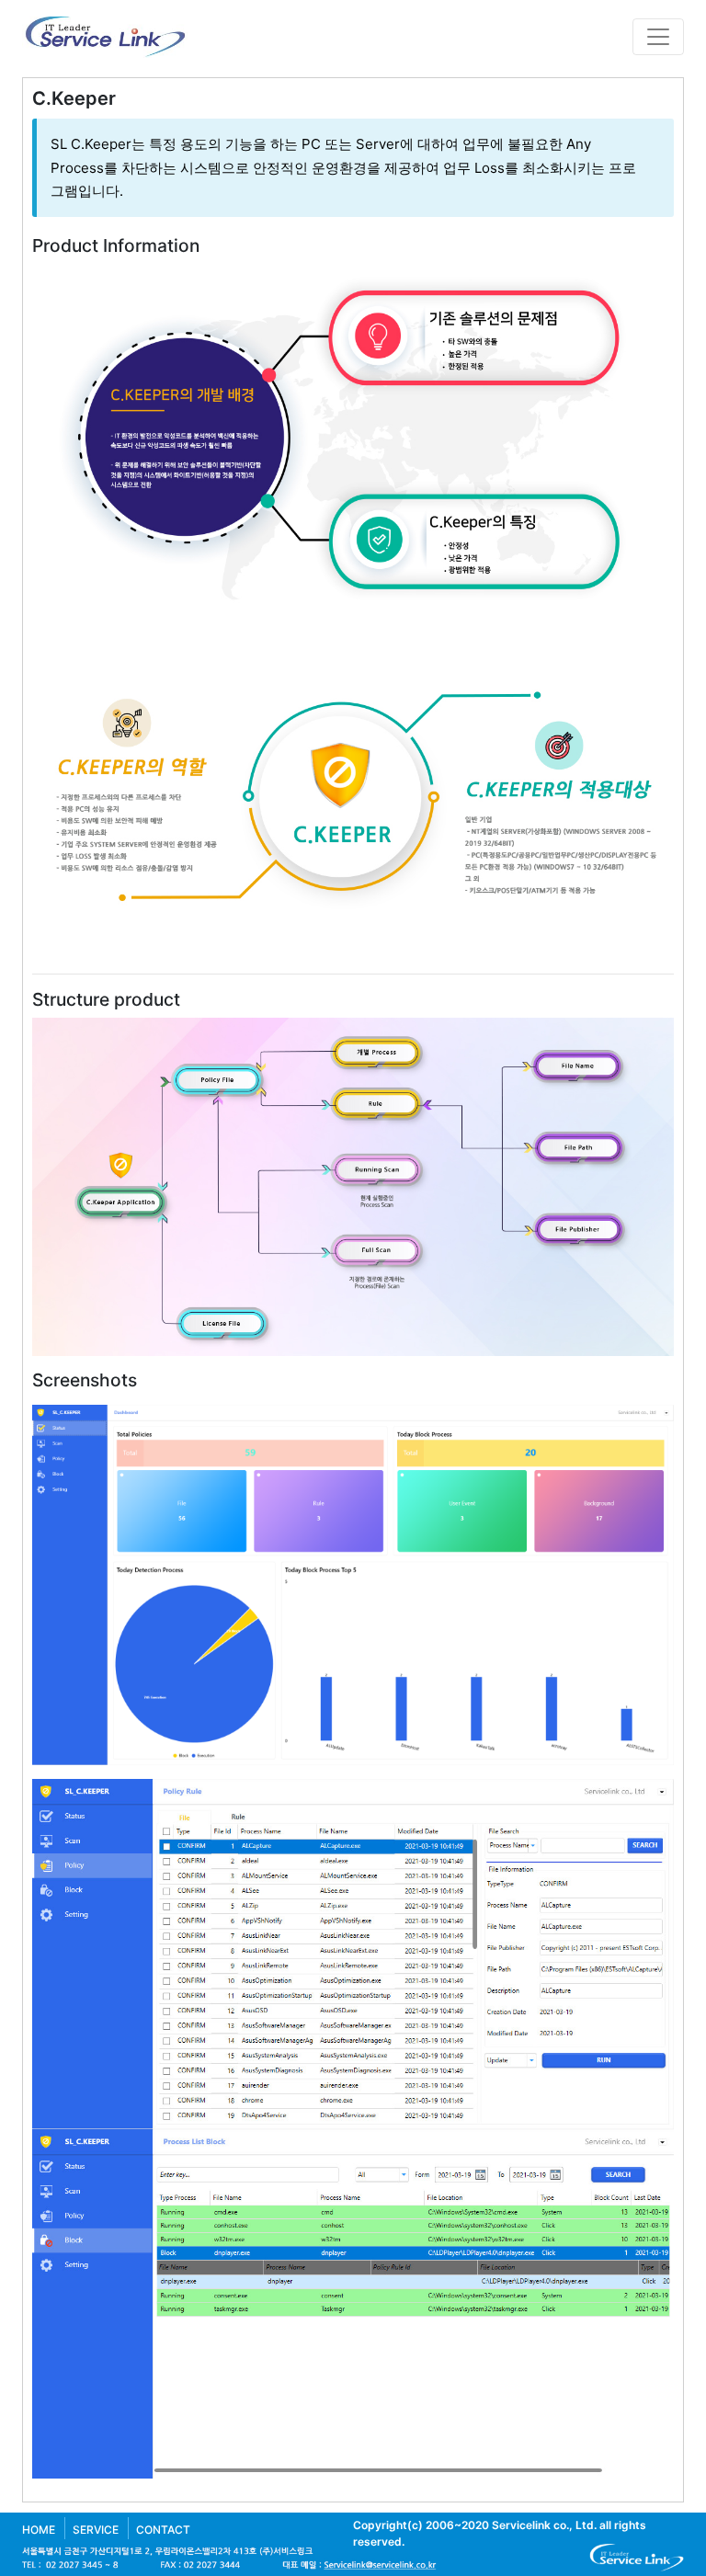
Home (39, 2530)
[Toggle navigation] (658, 37)
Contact (163, 2530)
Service (96, 2530)
